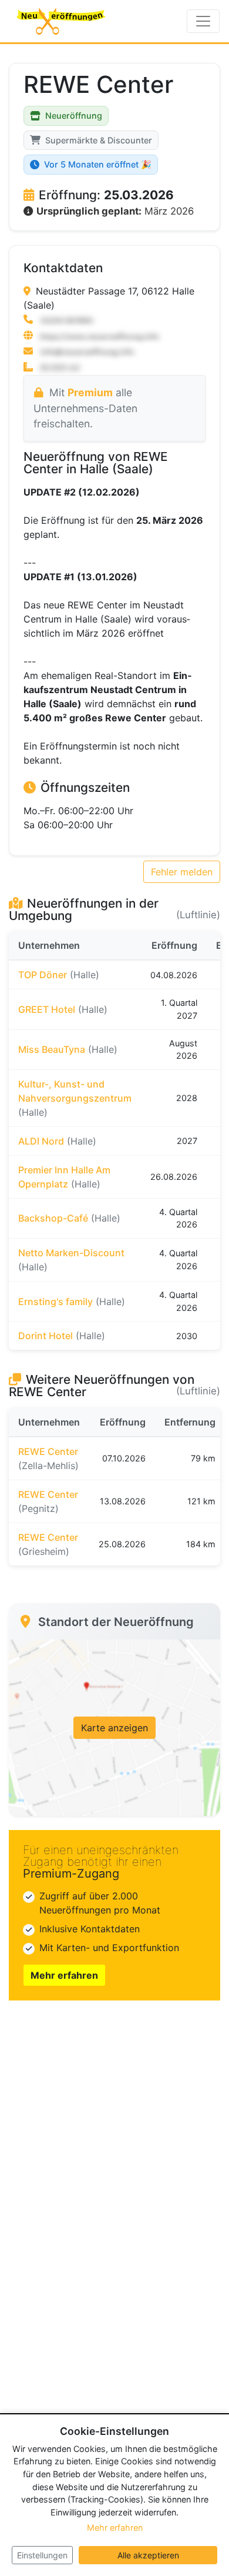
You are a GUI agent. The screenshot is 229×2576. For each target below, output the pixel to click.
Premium (90, 392)
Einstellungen (42, 2555)
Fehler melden (182, 872)
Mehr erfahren (64, 1975)
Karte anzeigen (114, 1728)
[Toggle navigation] (203, 21)
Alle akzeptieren (148, 2555)
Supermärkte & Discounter (99, 140)
